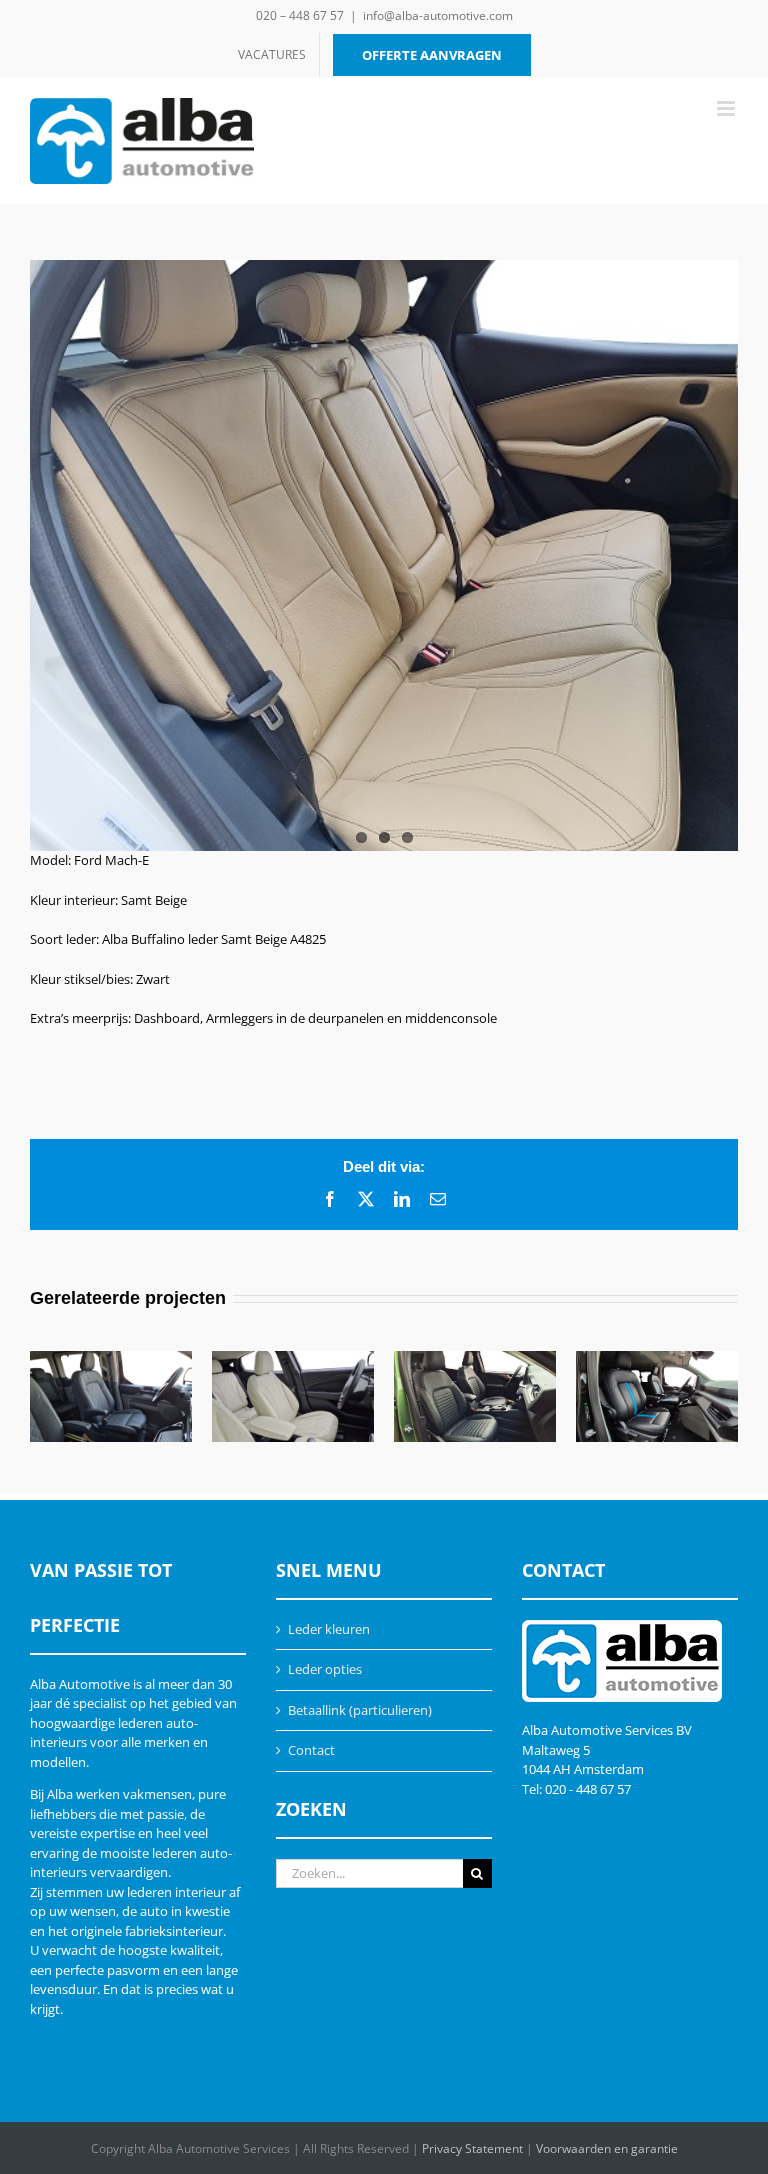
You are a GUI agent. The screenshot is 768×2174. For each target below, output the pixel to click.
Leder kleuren (329, 1629)
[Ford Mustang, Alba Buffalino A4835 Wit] (293, 1396)
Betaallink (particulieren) (360, 1710)
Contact (311, 1750)
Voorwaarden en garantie (607, 2148)
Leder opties (325, 1669)
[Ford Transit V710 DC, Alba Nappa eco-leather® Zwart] (657, 1396)
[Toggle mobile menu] (727, 108)
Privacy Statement (472, 2148)
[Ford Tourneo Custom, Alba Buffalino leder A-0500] (111, 1396)
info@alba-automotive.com (438, 15)
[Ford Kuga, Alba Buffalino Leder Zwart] (475, 1396)
